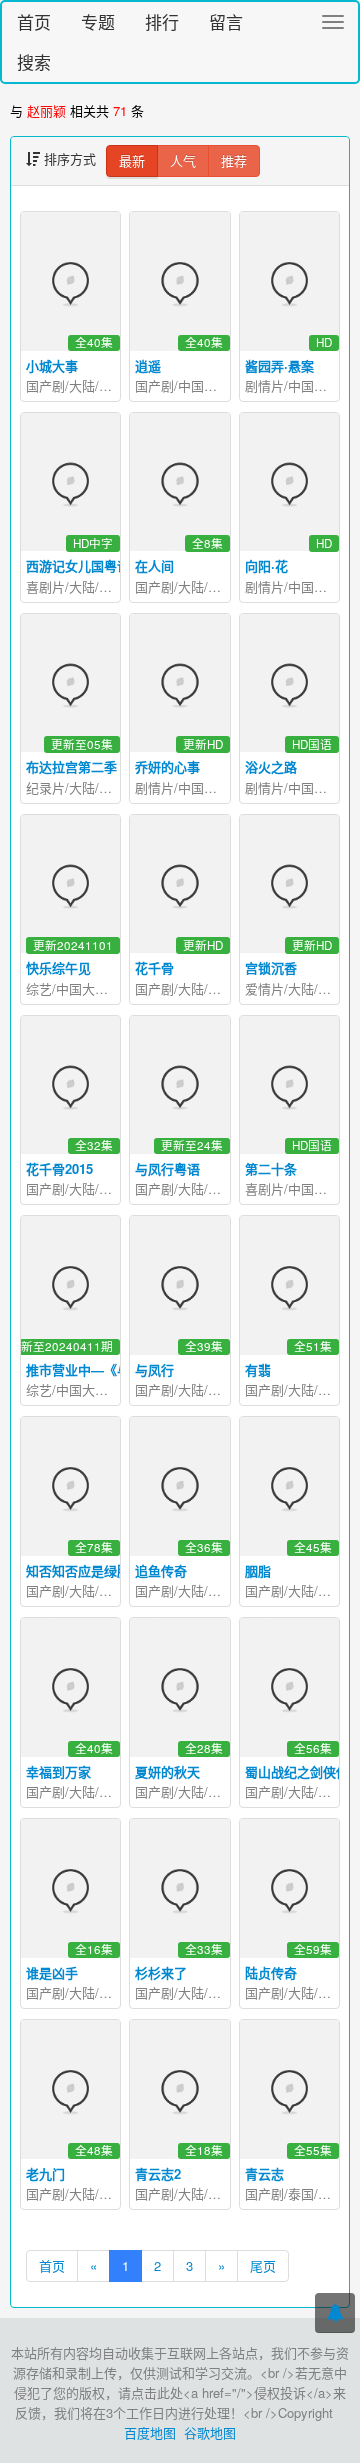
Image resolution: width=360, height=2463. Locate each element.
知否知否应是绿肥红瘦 (91, 1570)
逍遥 (148, 365)
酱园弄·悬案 (279, 365)
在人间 (154, 565)
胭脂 (258, 1570)
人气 (183, 160)
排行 (162, 21)
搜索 (34, 61)
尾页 (263, 2265)
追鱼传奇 (161, 1570)
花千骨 (154, 967)
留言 (226, 21)
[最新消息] (335, 2313)
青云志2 (158, 2173)
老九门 (45, 2173)
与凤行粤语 (167, 1168)
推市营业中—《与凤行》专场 (110, 1369)
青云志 (264, 2173)
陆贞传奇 (271, 1972)
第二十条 (271, 1168)
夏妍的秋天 (167, 1771)
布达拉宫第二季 (71, 766)
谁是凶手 (52, 1972)
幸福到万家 (58, 1771)
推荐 (234, 160)
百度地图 (150, 2432)
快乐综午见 (58, 967)
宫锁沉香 (271, 967)
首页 (34, 21)
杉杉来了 (161, 1972)
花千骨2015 (59, 1168)
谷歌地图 (210, 2432)
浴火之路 (271, 766)
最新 (132, 160)
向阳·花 (266, 565)
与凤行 (154, 1369)
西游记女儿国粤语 (78, 565)
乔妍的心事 (167, 766)
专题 (98, 21)
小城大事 (52, 365)
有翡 (258, 1369)
